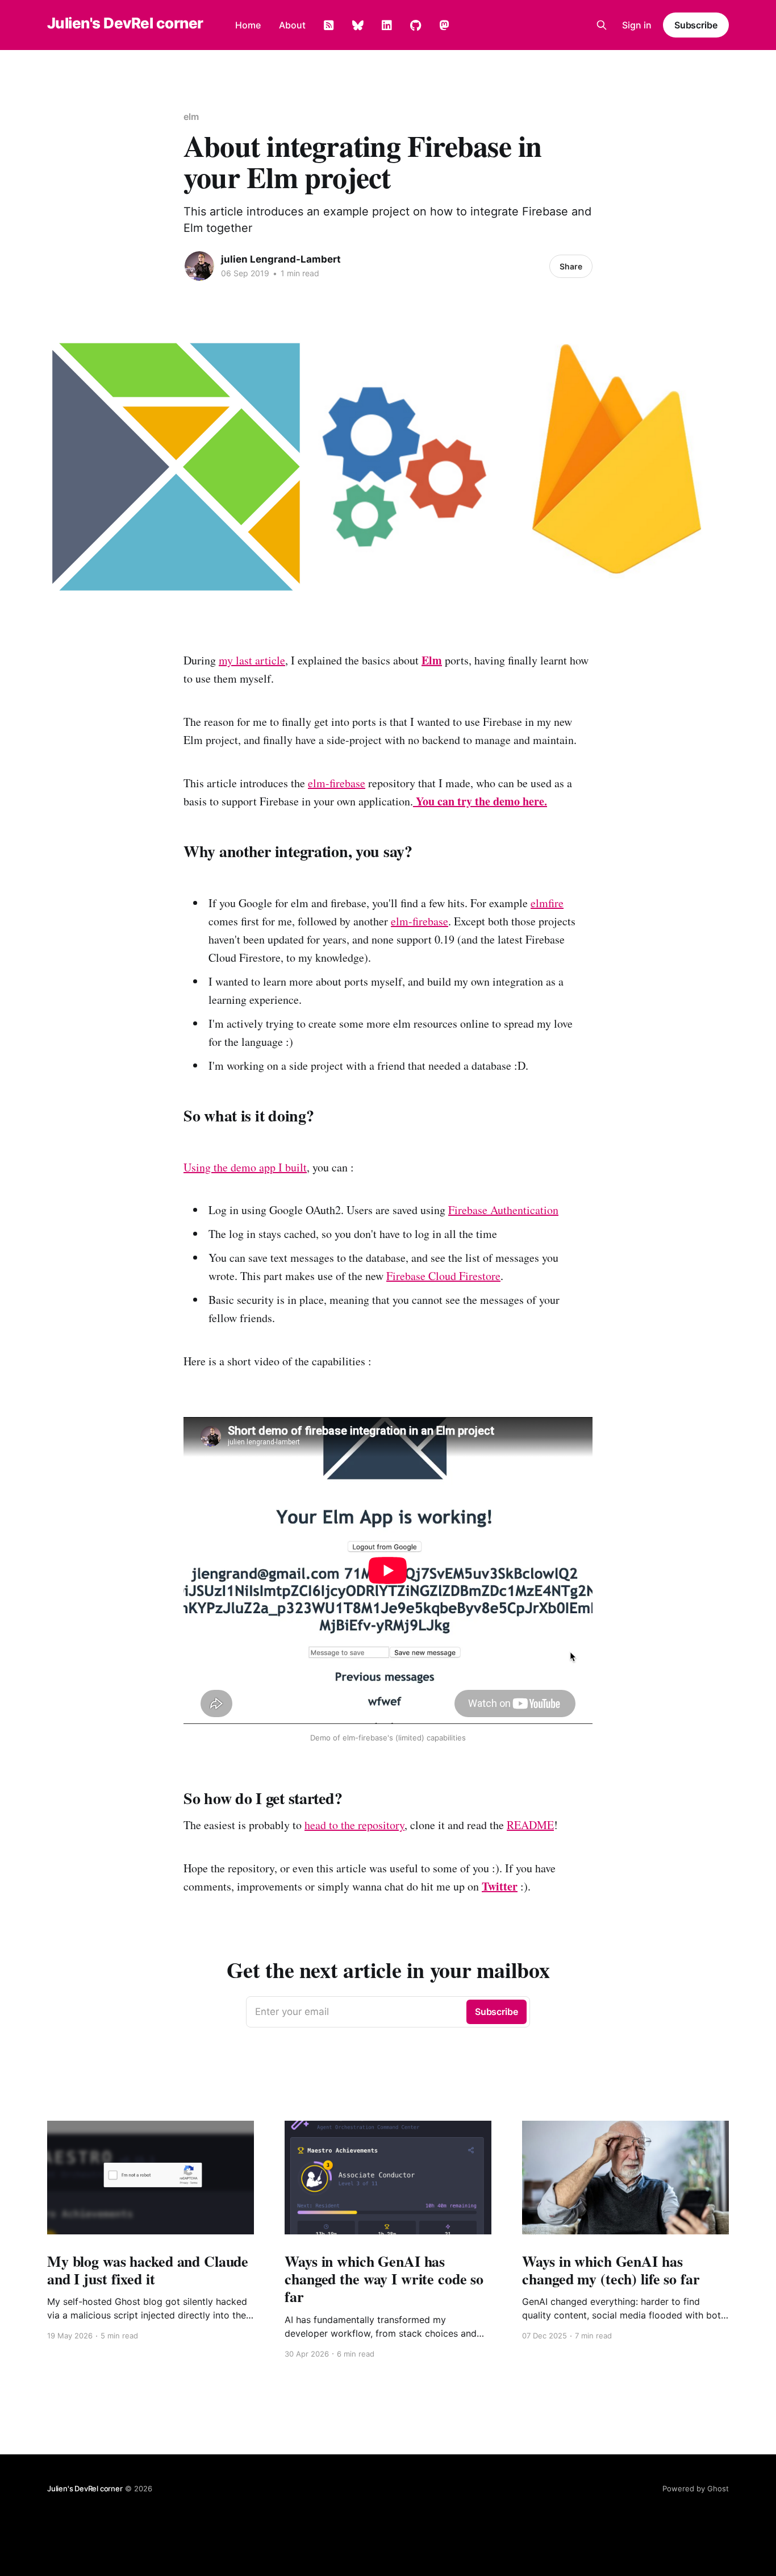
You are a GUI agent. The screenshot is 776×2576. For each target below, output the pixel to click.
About (292, 25)
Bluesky (358, 26)
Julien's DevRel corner (125, 24)
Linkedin (387, 26)
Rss (329, 26)
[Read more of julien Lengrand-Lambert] (199, 266)
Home (248, 25)
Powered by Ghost (696, 2488)
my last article (252, 660)
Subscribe (696, 25)
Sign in (637, 25)
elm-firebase (337, 783)
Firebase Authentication (503, 1210)
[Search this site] (602, 25)
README (530, 1825)
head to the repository (354, 1825)
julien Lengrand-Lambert (281, 259)
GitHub (416, 26)
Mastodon (444, 26)
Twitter (500, 1886)
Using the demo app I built (245, 1167)
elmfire (547, 903)
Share (571, 266)
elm (191, 117)
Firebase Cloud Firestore (443, 1276)
